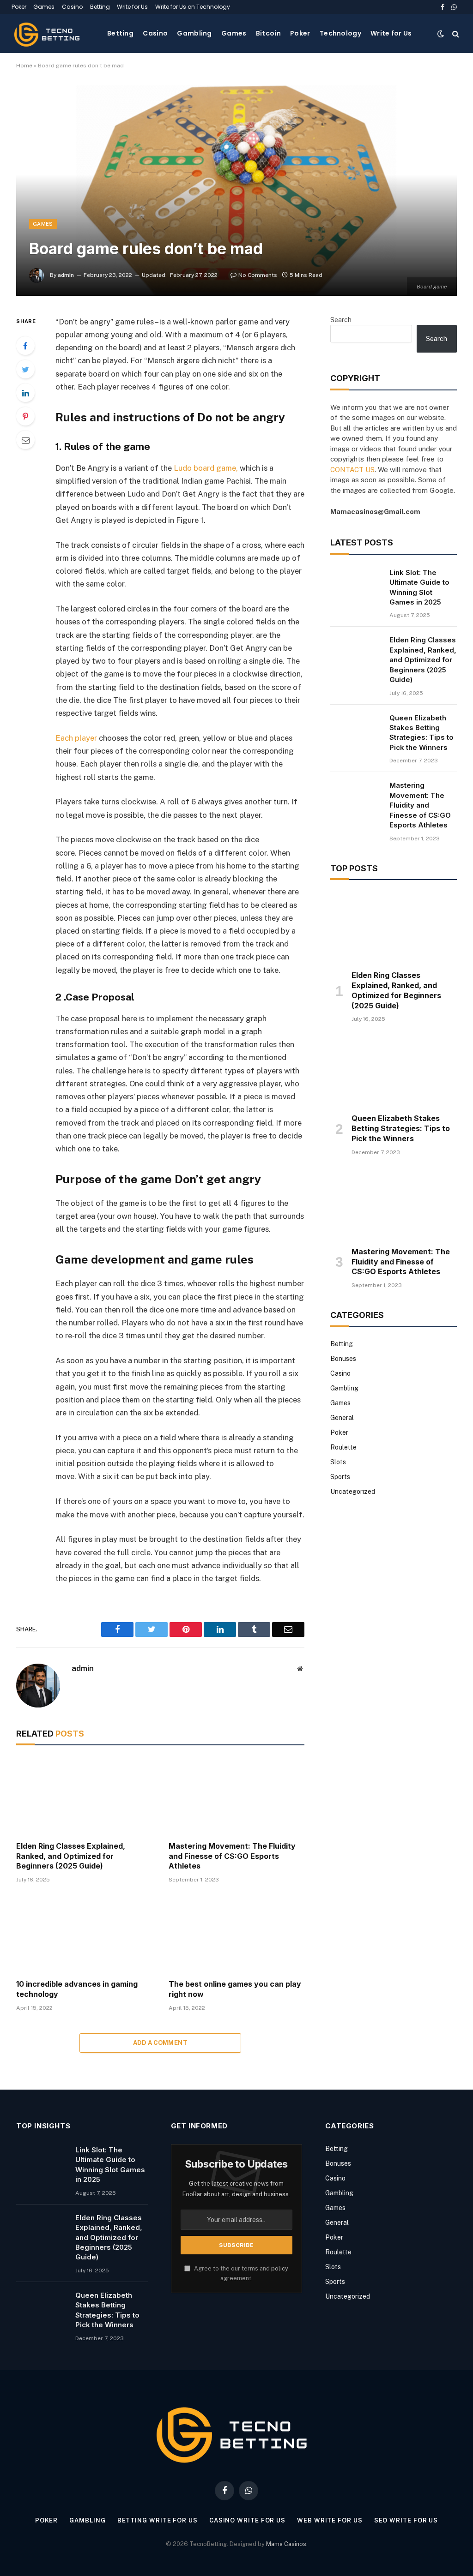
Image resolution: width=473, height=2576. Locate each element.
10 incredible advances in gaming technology (77, 1989)
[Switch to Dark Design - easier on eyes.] (441, 34)
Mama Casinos (286, 2544)
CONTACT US (352, 470)
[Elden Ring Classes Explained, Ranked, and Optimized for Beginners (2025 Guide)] (84, 1795)
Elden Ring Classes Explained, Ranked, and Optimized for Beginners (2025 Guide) (71, 1856)
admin (66, 275)
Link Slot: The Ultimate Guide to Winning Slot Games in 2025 (419, 587)
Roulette (343, 1447)
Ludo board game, (205, 468)
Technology (340, 33)
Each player (76, 738)
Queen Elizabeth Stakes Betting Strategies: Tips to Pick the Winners (421, 733)
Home (24, 66)
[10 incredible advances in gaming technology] (84, 1934)
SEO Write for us (406, 2520)
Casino (72, 7)
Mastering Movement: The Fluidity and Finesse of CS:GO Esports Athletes (232, 1856)
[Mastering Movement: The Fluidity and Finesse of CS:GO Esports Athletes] (236, 1795)
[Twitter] (25, 369)
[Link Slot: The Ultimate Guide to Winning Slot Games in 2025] (356, 584)
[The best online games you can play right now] (236, 1934)
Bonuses (343, 1359)
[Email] (25, 440)
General (342, 1418)
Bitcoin (268, 33)
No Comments (258, 275)
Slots (338, 1462)
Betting (100, 7)
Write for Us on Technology (193, 7)
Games (44, 7)
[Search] (455, 33)
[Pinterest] (25, 416)
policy (280, 2268)
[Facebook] (25, 346)
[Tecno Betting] (49, 33)
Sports (340, 1477)
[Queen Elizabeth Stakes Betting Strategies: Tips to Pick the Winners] (356, 730)
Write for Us (132, 7)
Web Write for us (330, 2520)
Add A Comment (160, 2043)
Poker (19, 7)
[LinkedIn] (25, 393)
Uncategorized (353, 1492)
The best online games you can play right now (235, 1989)
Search (341, 320)
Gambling (194, 33)
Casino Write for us (247, 2520)
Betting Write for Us (158, 2520)
